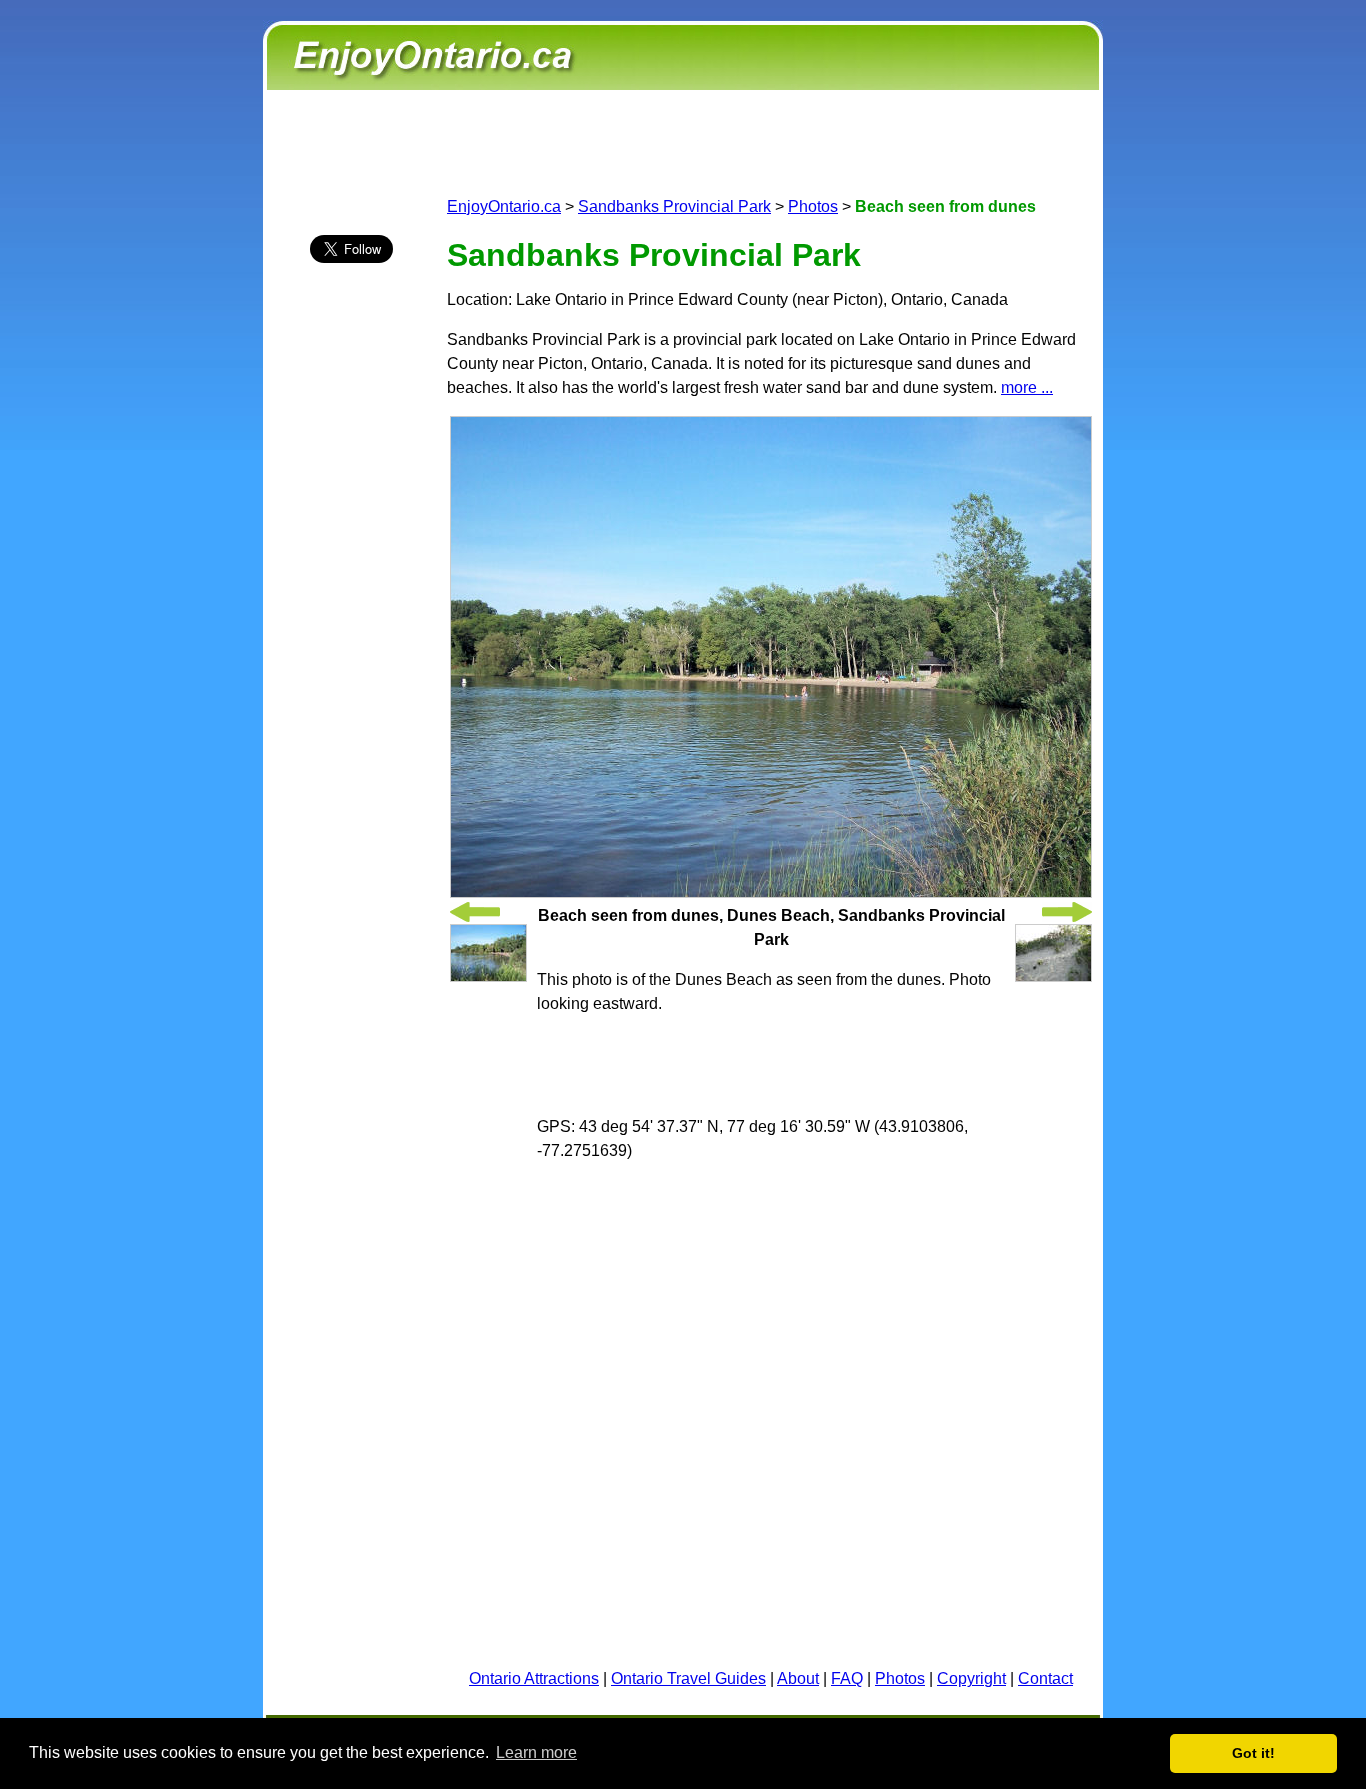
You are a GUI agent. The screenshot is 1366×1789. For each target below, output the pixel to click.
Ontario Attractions (534, 1678)
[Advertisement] (351, 631)
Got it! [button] (1253, 1753)
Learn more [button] (536, 1752)
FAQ (847, 1678)
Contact (1045, 1678)
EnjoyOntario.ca (504, 206)
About (798, 1678)
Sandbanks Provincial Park (674, 206)
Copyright (971, 1678)
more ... (1027, 387)
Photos (813, 206)
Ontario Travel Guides (688, 1678)
